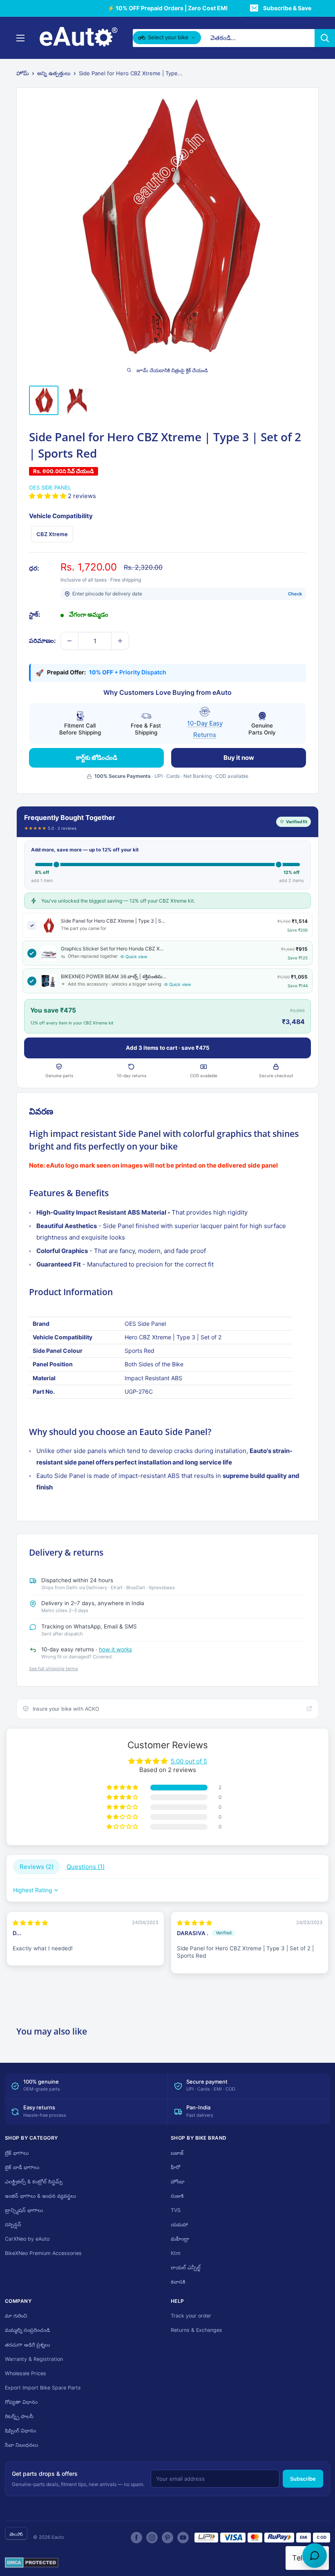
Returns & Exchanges (197, 2330)
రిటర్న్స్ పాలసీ (19, 2416)
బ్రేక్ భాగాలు (17, 2153)
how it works (115, 1649)
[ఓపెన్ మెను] (20, 38)
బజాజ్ (177, 2153)
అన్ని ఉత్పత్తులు (54, 73)
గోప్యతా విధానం (21, 2402)
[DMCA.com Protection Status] (32, 2563)
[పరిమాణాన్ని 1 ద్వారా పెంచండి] (120, 641)
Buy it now (239, 758)
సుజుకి (177, 2196)
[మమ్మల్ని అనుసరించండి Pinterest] (167, 2538)
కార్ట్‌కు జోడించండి (97, 758)
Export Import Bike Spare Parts (43, 2388)
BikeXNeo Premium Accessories (43, 2253)
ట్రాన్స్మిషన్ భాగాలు (24, 2210)
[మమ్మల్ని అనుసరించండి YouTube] (183, 2538)
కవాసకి (178, 2282)
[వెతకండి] (325, 38)
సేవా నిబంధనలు (21, 2445)
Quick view (136, 957)
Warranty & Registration (34, 2359)
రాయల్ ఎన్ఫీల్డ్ (186, 2267)
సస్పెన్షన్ (13, 2225)
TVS (176, 2210)
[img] (30, 1923)
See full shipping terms (54, 1669)
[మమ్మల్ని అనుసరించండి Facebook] (136, 2538)
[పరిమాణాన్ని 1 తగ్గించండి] (69, 641)
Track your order (191, 2316)
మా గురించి (16, 2316)
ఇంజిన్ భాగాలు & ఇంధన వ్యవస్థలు (40, 2196)
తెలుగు (16, 2534)
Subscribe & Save (287, 8)
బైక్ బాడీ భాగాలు (22, 2167)
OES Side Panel (50, 487)
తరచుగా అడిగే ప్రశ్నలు (27, 2345)
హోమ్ (23, 73)
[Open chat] (315, 2556)
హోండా (178, 2182)
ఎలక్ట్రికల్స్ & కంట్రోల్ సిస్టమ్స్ (34, 2182)
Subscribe (303, 2479)
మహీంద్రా (180, 2239)
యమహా (179, 2225)
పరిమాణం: (42, 641)
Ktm (176, 2253)
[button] (48, 496)
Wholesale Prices (26, 2373)
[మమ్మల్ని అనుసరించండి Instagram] (152, 2538)
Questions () (86, 1867)
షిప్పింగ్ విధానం (20, 2431)
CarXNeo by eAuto (27, 2239)
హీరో (175, 2167)
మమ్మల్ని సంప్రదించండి (27, 2330)
